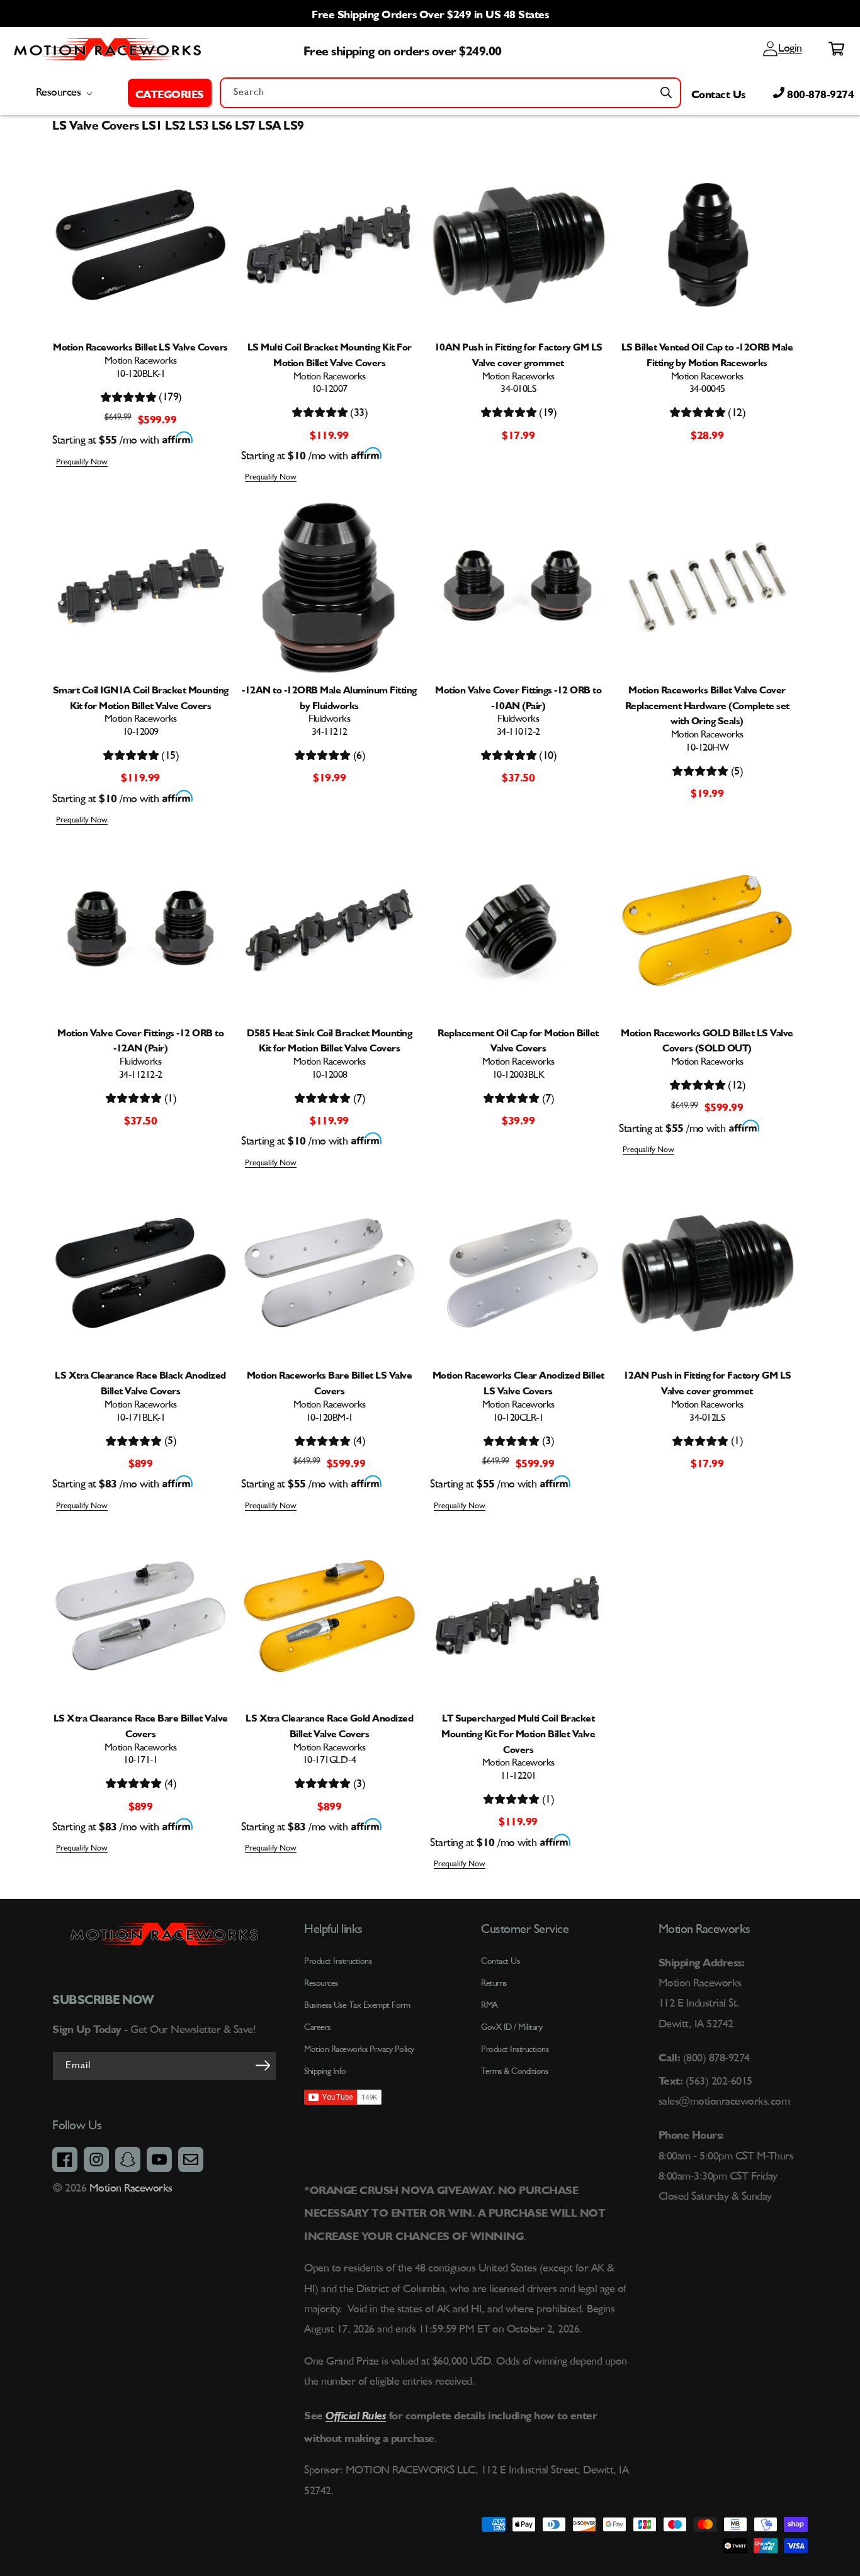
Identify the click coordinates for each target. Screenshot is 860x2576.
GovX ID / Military (512, 2027)
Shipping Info (325, 2071)
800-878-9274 (819, 92)
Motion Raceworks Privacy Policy (359, 2049)
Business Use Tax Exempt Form (357, 2005)
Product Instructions (515, 2049)
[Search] (666, 92)
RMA (489, 2005)
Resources (321, 1983)
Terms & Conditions (514, 2071)
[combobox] (450, 93)
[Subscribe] (263, 2065)
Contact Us (718, 92)
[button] (170, 92)
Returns (494, 1983)
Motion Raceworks (131, 2188)
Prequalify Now (82, 462)
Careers (317, 2027)
